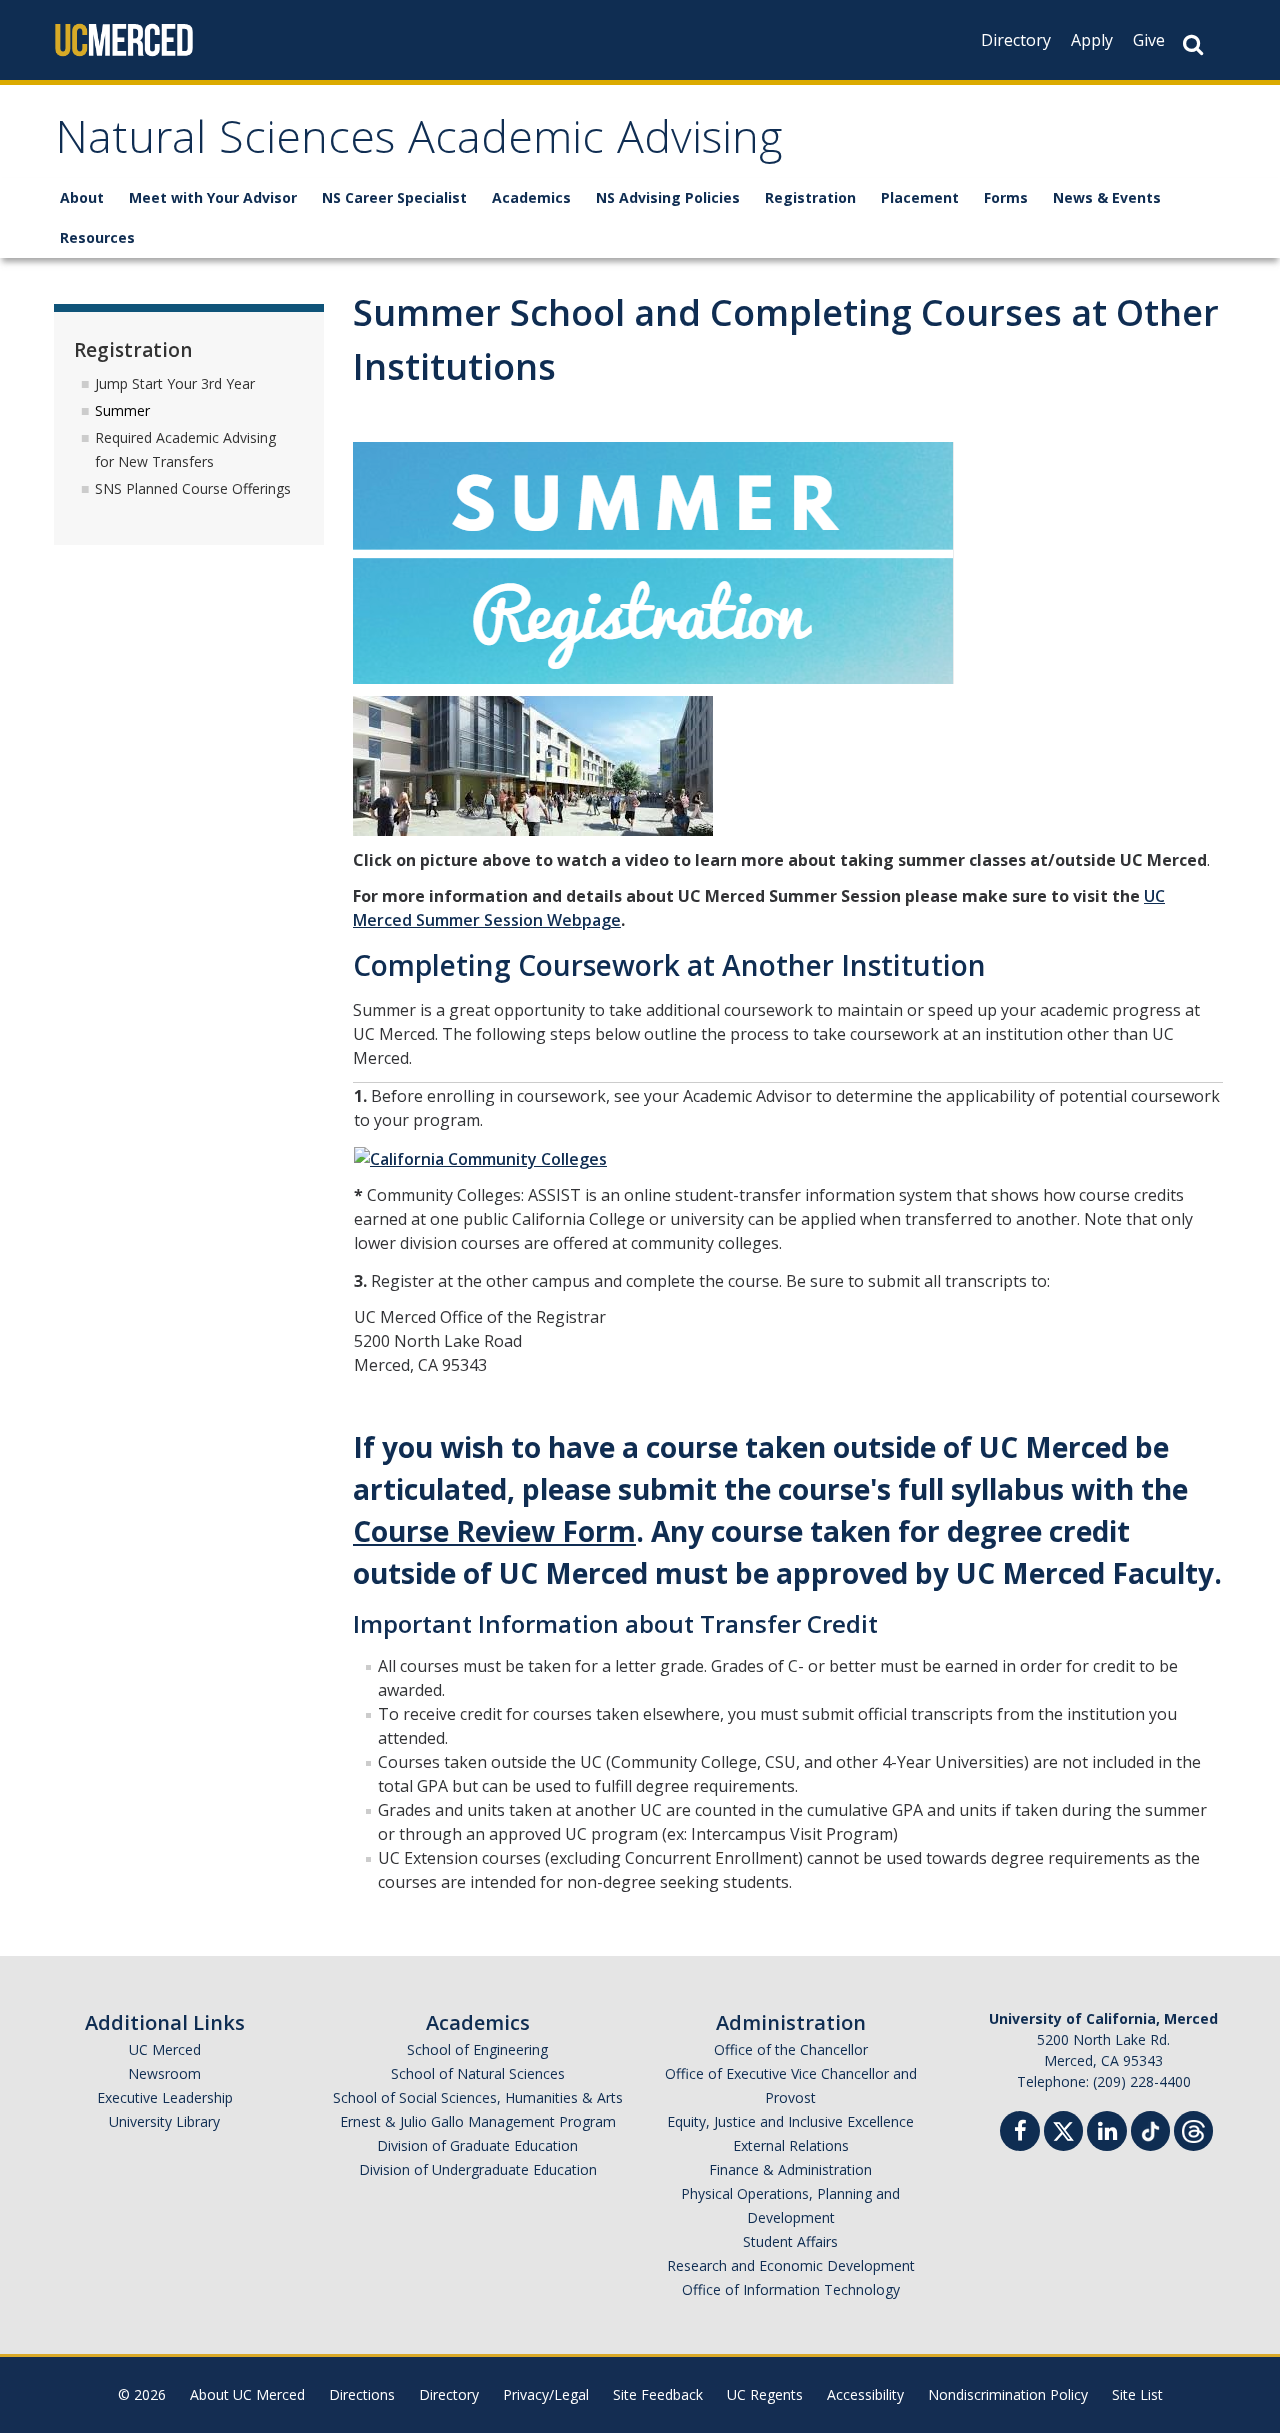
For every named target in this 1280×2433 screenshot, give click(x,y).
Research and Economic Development (791, 2265)
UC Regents (765, 2394)
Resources (97, 237)
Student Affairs (790, 2241)
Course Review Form (494, 1531)
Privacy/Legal (546, 2394)
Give (1149, 40)
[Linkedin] (1107, 2133)
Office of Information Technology (791, 2289)
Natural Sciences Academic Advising (418, 143)
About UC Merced (247, 2394)
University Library (164, 2121)
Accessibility (865, 2394)
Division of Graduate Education (477, 2145)
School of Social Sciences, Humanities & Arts (478, 2097)
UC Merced (165, 2049)
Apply (1092, 40)
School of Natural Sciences (478, 2073)
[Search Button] (1193, 44)
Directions (362, 2394)
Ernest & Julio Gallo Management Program (478, 2121)
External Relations (791, 2145)
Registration (810, 197)
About (82, 197)
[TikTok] (1150, 2128)
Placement (920, 197)
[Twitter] (1063, 2128)
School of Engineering (477, 2049)
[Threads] (1193, 2128)
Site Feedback (658, 2394)
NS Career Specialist (394, 197)
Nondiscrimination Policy (1008, 2394)
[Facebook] (1020, 2133)
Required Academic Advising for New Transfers (185, 449)
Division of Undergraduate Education (478, 2169)
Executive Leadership (165, 2097)
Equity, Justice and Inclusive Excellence (790, 2121)
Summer (122, 410)
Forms (1006, 197)
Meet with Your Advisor (213, 197)
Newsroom (164, 2073)
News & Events (1107, 197)
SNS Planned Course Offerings (193, 488)
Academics (531, 197)
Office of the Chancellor (791, 2049)
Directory (1016, 40)
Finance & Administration (790, 2169)
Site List (1137, 2394)
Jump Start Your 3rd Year (175, 383)
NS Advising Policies (668, 197)
